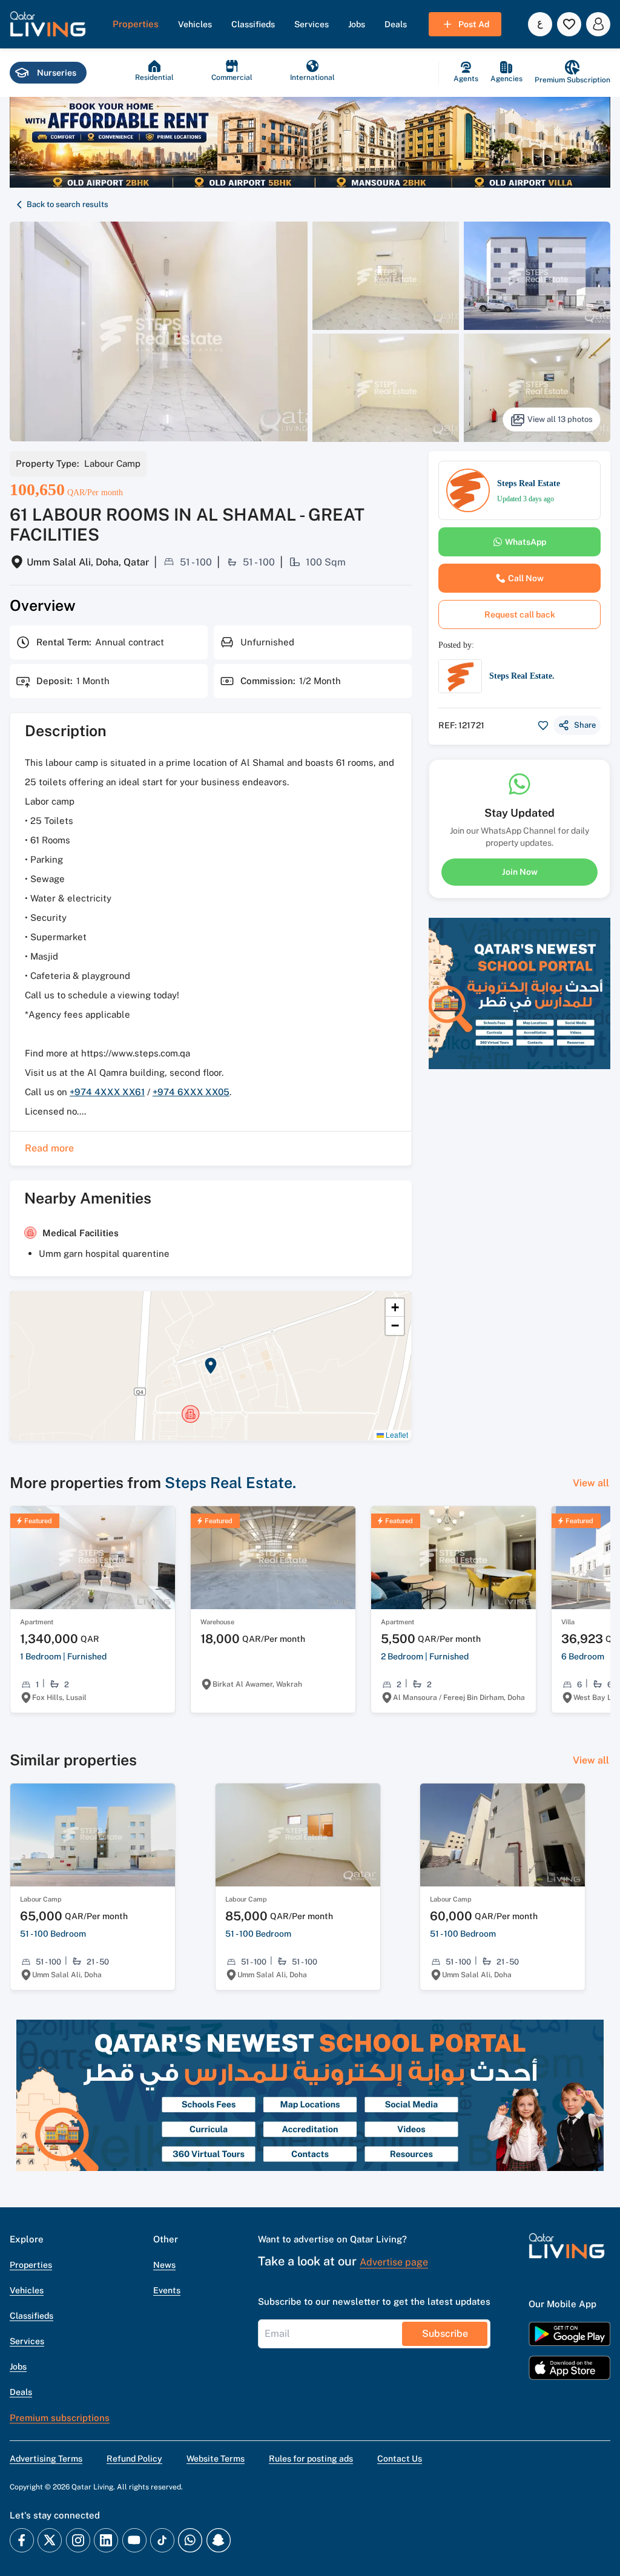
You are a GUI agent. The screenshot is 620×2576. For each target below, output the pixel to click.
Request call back (520, 614)
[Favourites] (569, 24)
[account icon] (598, 24)
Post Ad (474, 24)
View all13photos (560, 419)
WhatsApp (526, 542)
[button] (48, 24)
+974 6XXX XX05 (191, 1092)
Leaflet (396, 1435)
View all (591, 1483)
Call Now (526, 578)
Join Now (520, 872)
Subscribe (445, 2334)
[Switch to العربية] (540, 24)
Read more (49, 1148)
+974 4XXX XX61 (107, 1092)
